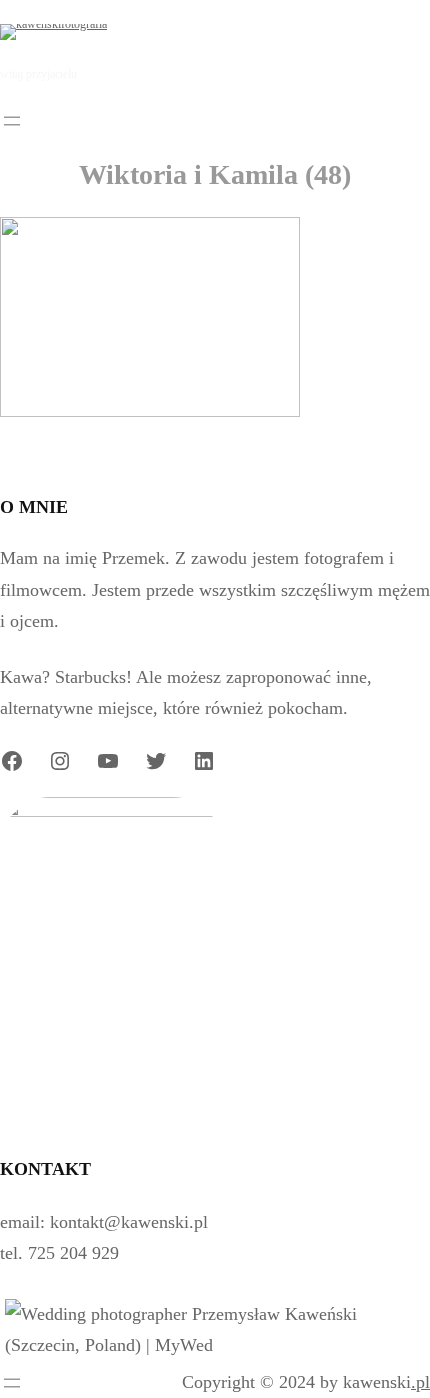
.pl (420, 1382)
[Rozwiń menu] (12, 121)
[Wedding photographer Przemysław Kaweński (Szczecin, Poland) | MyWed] (215, 1345)
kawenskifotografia (205, 31)
